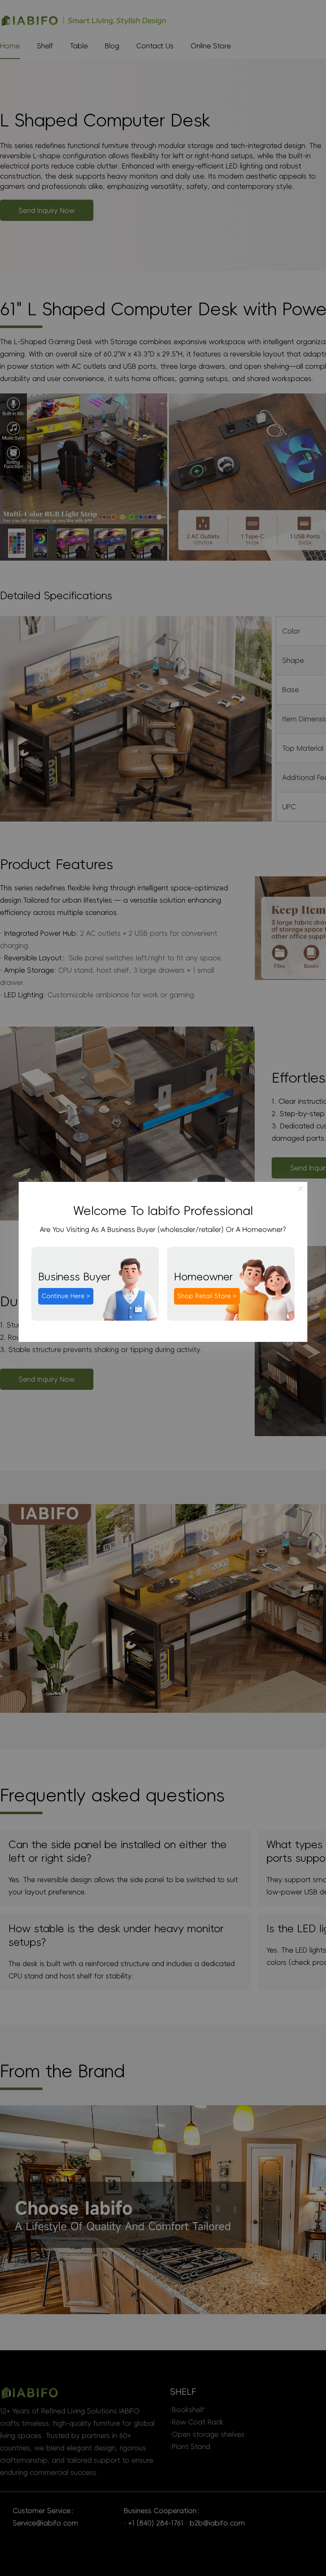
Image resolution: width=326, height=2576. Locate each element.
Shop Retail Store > (207, 1296)
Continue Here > (66, 1296)
